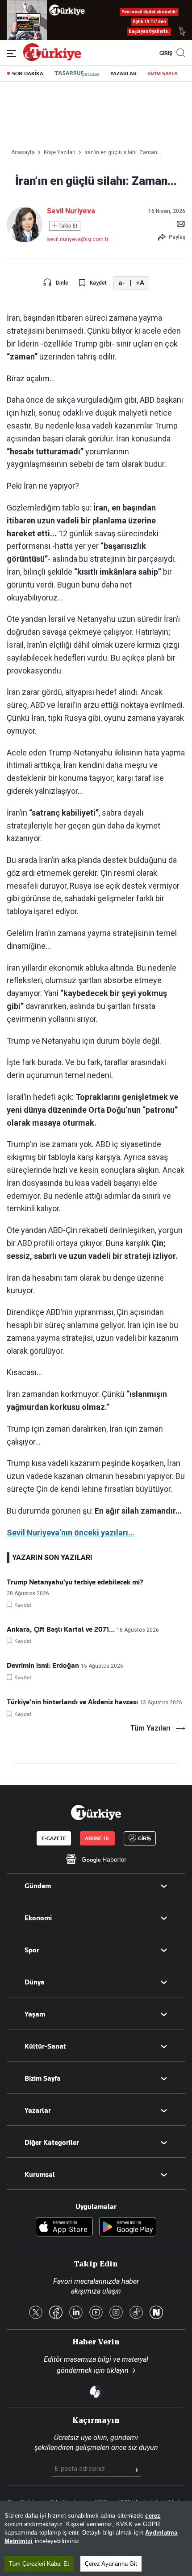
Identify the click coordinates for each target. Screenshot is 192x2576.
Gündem (38, 1886)
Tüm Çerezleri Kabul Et (39, 2564)
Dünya (35, 1982)
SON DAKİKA (28, 73)
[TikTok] (136, 2313)
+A (140, 283)
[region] (96, 2538)
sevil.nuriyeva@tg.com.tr (78, 239)
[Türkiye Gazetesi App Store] (64, 2227)
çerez (153, 2516)
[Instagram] (116, 2313)
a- (122, 283)
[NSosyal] (156, 2313)
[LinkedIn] (76, 2313)
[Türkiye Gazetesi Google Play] (128, 2227)
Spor (32, 1950)
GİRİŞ (165, 53)
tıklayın (118, 2370)
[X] (36, 2313)
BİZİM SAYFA (163, 73)
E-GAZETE (54, 1838)
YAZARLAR (123, 73)
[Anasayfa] (96, 1813)
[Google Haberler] (96, 1859)
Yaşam (35, 2014)
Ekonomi (38, 1918)
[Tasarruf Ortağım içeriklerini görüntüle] (77, 73)
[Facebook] (56, 2313)
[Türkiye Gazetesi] (52, 59)
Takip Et (67, 226)
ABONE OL (97, 1838)
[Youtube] (96, 2313)
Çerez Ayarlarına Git (111, 2564)
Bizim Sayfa (43, 2078)
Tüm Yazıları (150, 1728)
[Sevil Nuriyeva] (25, 240)
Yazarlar (38, 2111)
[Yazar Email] (181, 224)
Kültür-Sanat (45, 2046)
